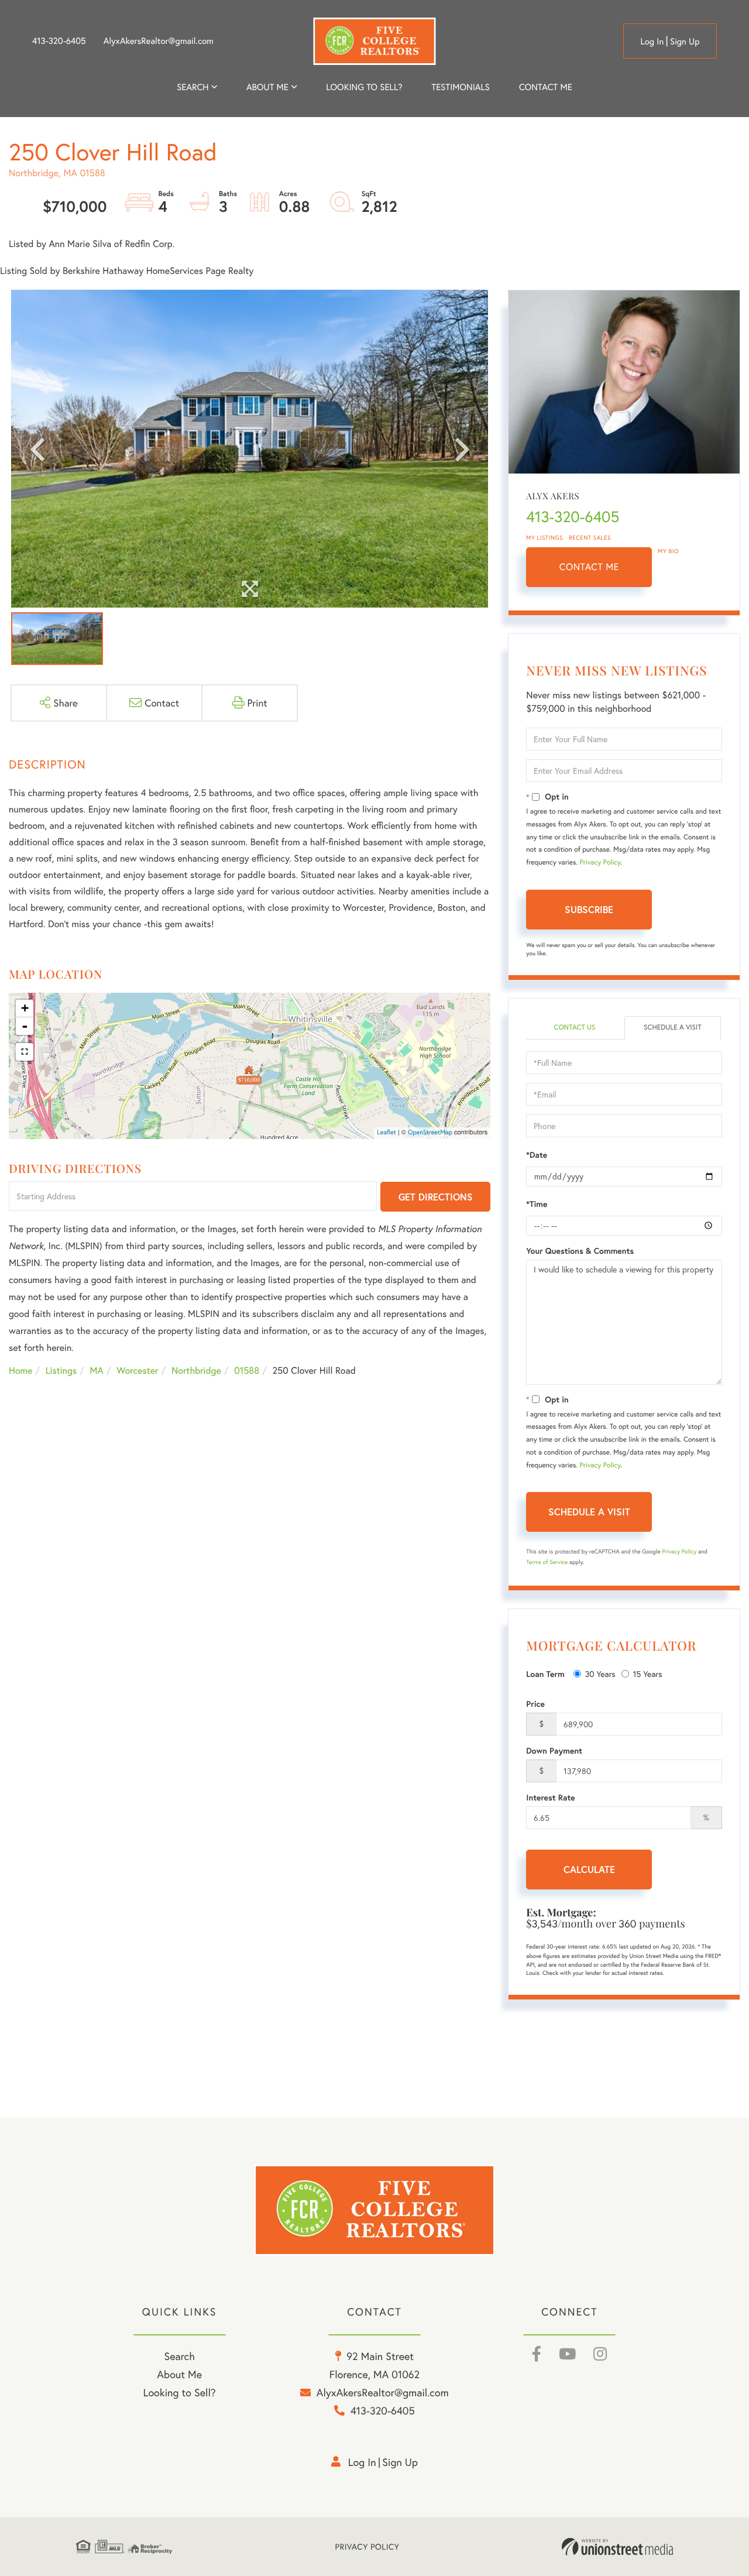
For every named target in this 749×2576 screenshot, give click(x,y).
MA (97, 1371)
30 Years (600, 1674)
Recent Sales (590, 538)
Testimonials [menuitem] (460, 87)
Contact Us (574, 1028)
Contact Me (589, 567)
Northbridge (196, 1371)
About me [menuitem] (267, 87)
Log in (652, 42)
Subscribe (589, 909)
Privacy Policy (600, 862)
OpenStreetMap (430, 1133)
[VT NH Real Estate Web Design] (617, 2547)
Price (535, 1704)
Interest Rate (550, 1798)
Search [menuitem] (193, 87)
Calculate (589, 1869)
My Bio (668, 551)
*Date (537, 1155)
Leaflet (386, 1133)
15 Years (648, 1674)
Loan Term (545, 1674)
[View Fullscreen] (25, 1052)
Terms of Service (547, 1562)
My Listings (544, 538)
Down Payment (554, 1751)
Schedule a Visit (673, 1028)
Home (20, 1371)
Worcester (137, 1371)
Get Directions (436, 1197)
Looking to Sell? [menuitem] (364, 87)
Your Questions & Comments (580, 1251)
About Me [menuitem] (179, 2374)
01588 (247, 1371)
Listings (61, 1371)
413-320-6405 (59, 41)
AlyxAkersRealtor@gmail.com (159, 41)
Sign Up (685, 42)
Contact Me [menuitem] (546, 87)
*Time (537, 1204)
